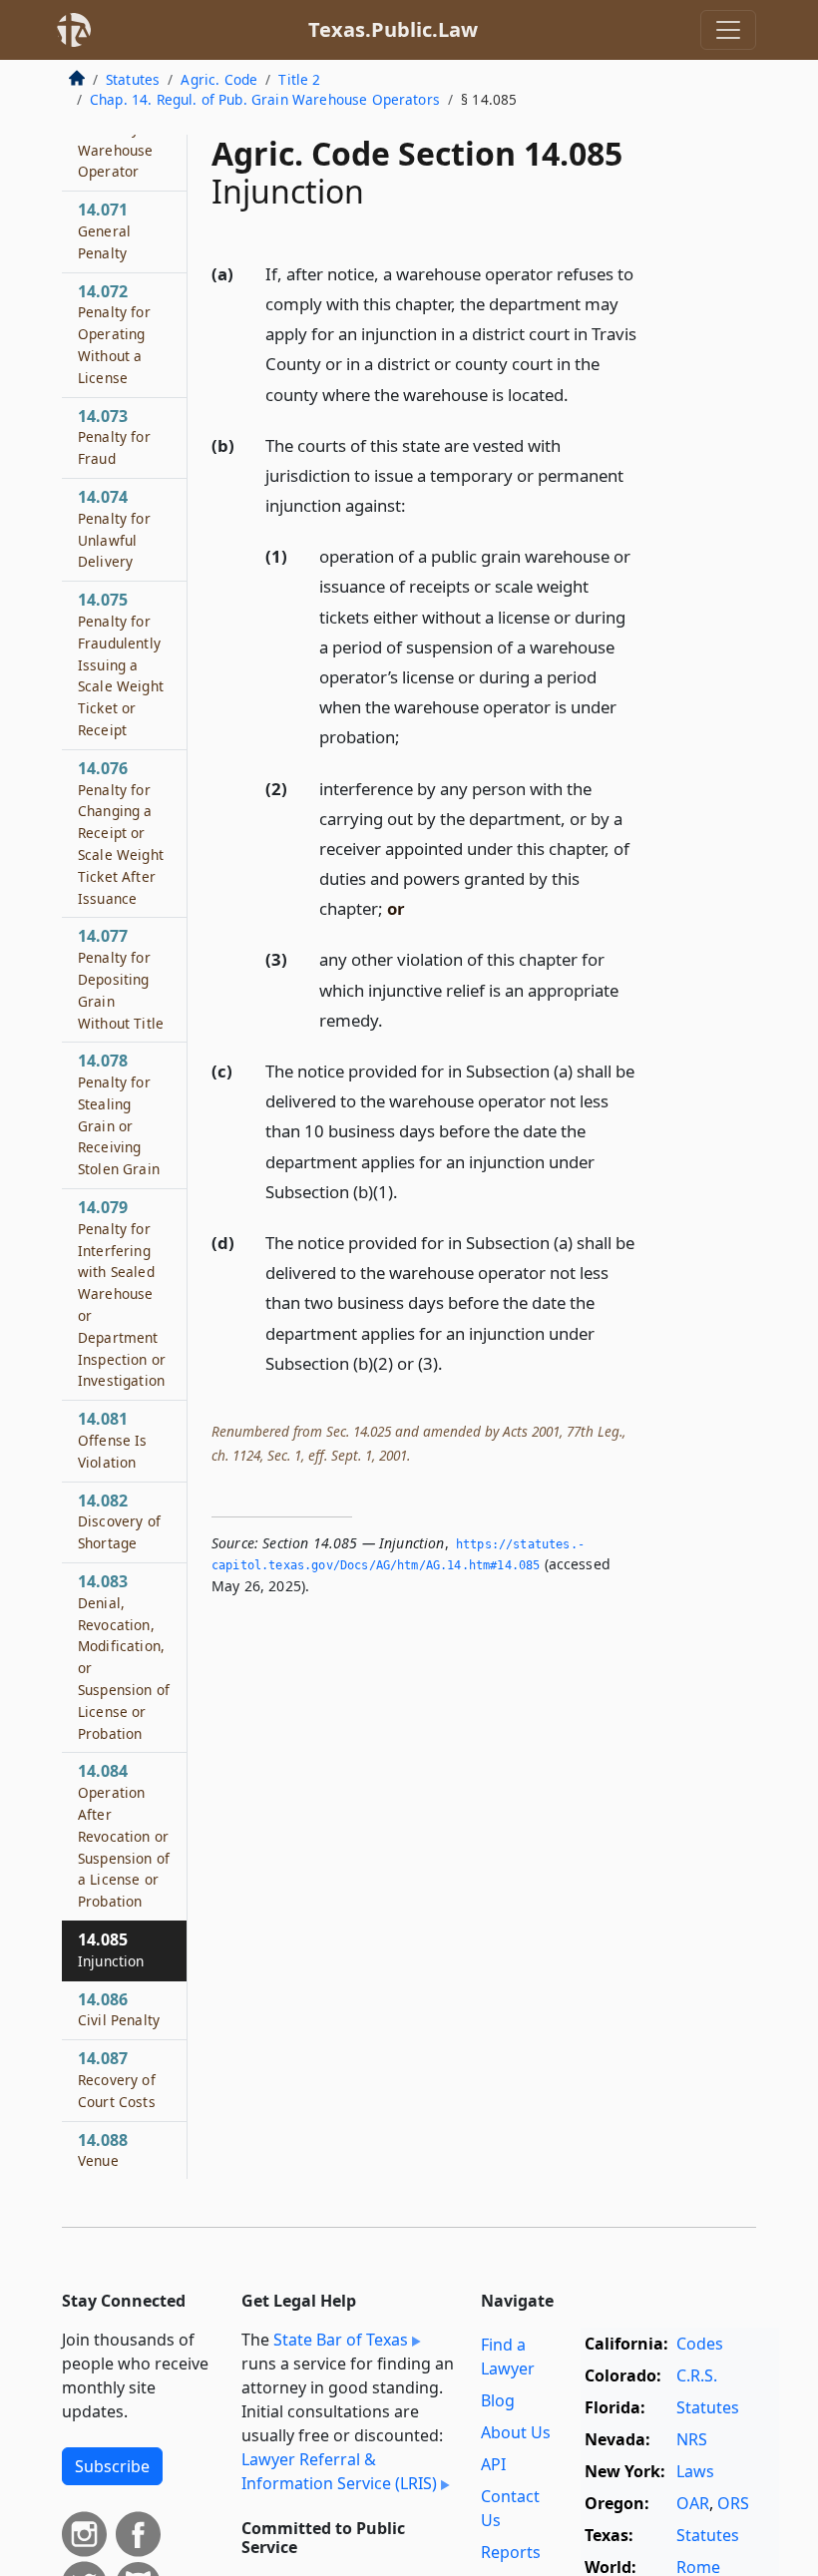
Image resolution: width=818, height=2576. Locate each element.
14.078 (119, 1114)
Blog (498, 2400)
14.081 (113, 1440)
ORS (733, 2503)
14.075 (121, 664)
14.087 (117, 2079)
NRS (692, 2439)
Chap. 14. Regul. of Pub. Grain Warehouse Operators (265, 99)
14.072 (114, 334)
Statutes (133, 79)
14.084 (124, 1835)
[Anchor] (580, 394)
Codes (700, 2344)
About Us (516, 2432)
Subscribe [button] (112, 2466)
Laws (695, 2471)
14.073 (114, 437)
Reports (511, 2552)
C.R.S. (697, 2375)
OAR (693, 2503)
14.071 (104, 230)
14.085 (111, 1949)
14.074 (114, 528)
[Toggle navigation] (728, 30)
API (493, 2464)
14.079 (122, 1293)
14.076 (121, 833)
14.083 (124, 1657)
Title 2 (299, 79)
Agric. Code (219, 79)
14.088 (103, 2150)
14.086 (119, 2009)
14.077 (121, 978)
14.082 (119, 1521)
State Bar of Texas (341, 2340)
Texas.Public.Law (393, 29)
